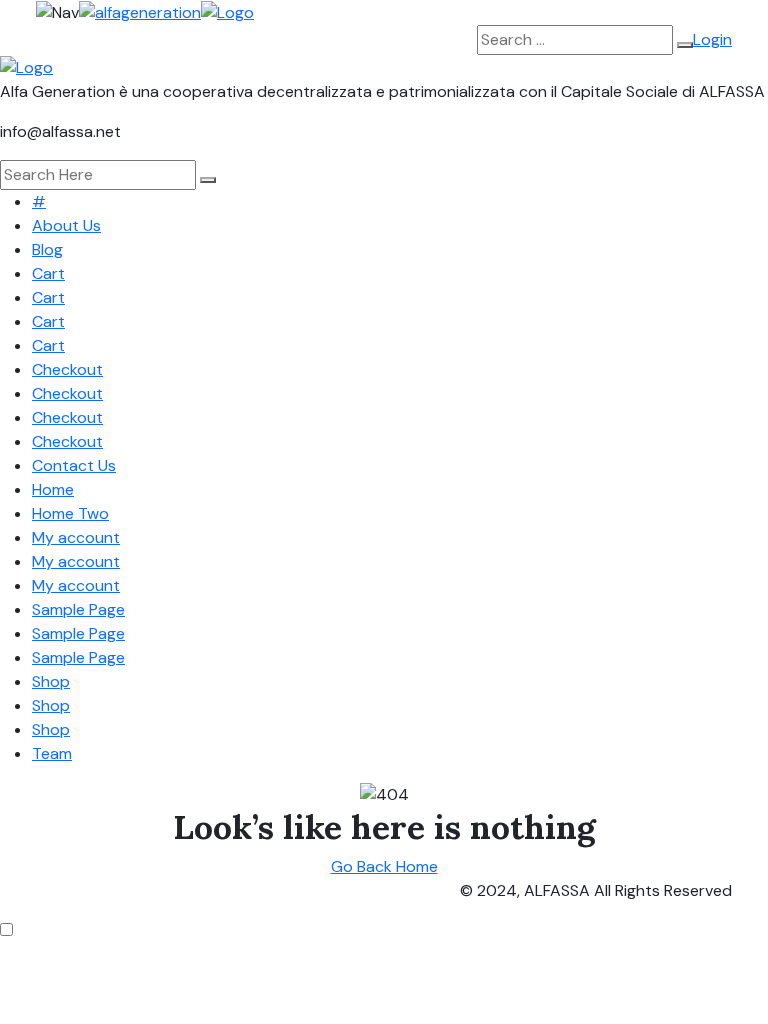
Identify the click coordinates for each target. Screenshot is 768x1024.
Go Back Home (384, 866)
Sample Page (78, 609)
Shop (51, 681)
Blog (47, 249)
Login (712, 39)
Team (52, 753)
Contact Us (74, 465)
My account (76, 537)
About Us (66, 225)
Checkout (67, 369)
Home (53, 489)
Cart (48, 273)
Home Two (70, 513)
